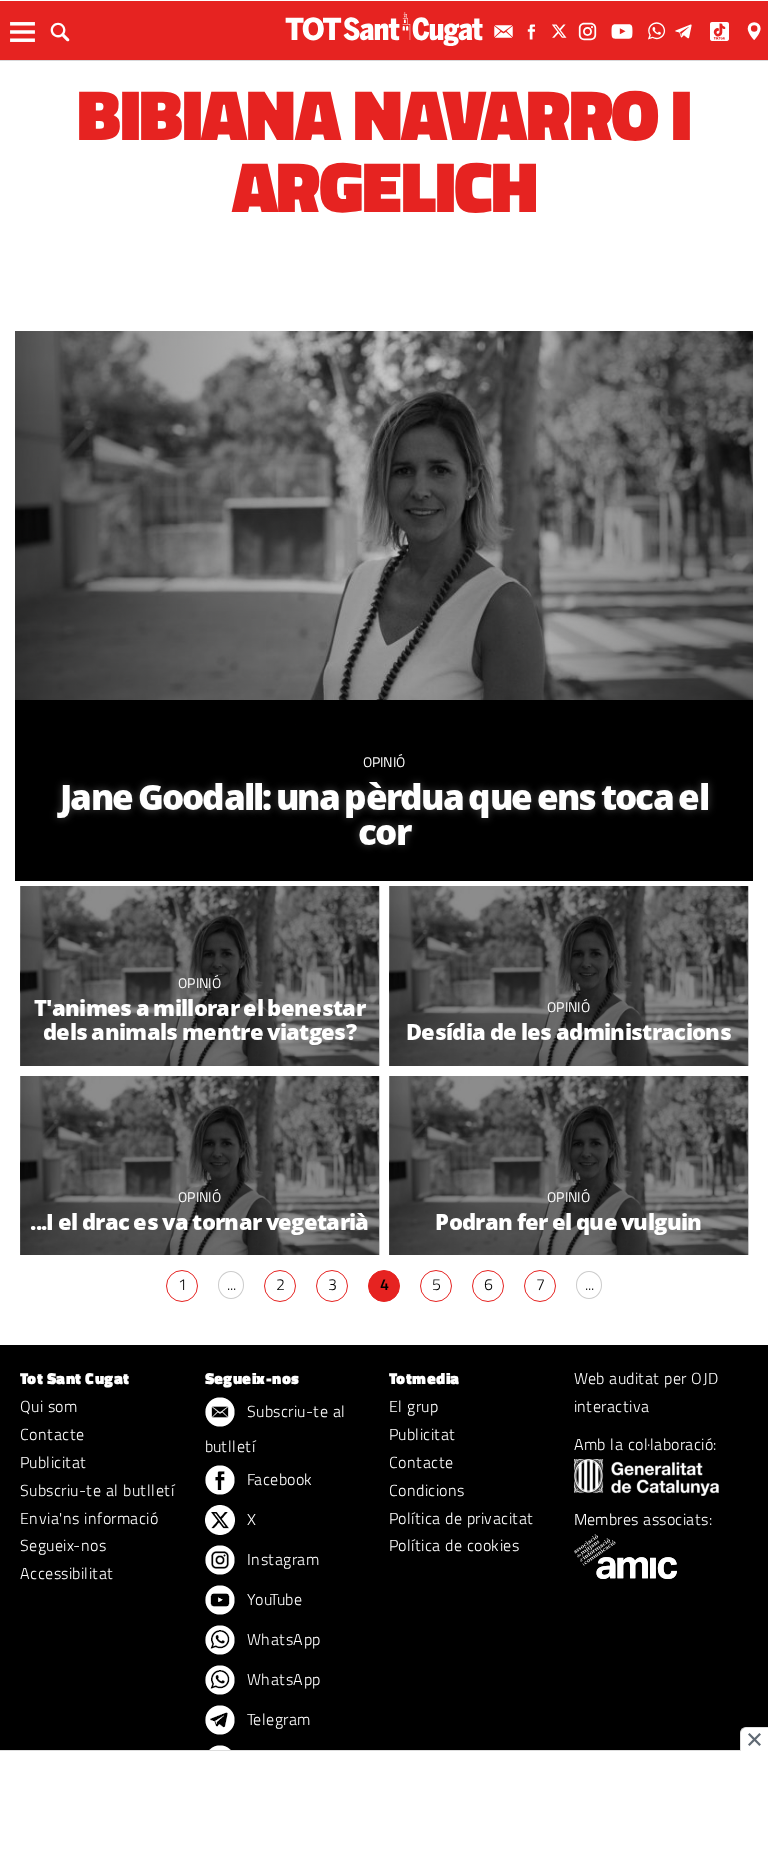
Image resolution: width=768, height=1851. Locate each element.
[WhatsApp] (659, 31)
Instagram (281, 1559)
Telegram (277, 1719)
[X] (562, 31)
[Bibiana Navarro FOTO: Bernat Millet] (384, 606)
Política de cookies (454, 1545)
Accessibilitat (67, 1573)
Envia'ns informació (89, 1518)
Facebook (278, 1479)
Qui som (48, 1406)
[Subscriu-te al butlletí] (506, 31)
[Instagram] (590, 31)
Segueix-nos (63, 1545)
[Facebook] (534, 31)
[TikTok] (721, 31)
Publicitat (53, 1462)
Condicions (427, 1490)
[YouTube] (624, 31)
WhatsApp (282, 1639)
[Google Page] (756, 31)
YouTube (273, 1599)
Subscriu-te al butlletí (97, 1490)
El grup (413, 1406)
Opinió (384, 761)
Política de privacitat (461, 1518)
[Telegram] (687, 31)
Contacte (52, 1434)
